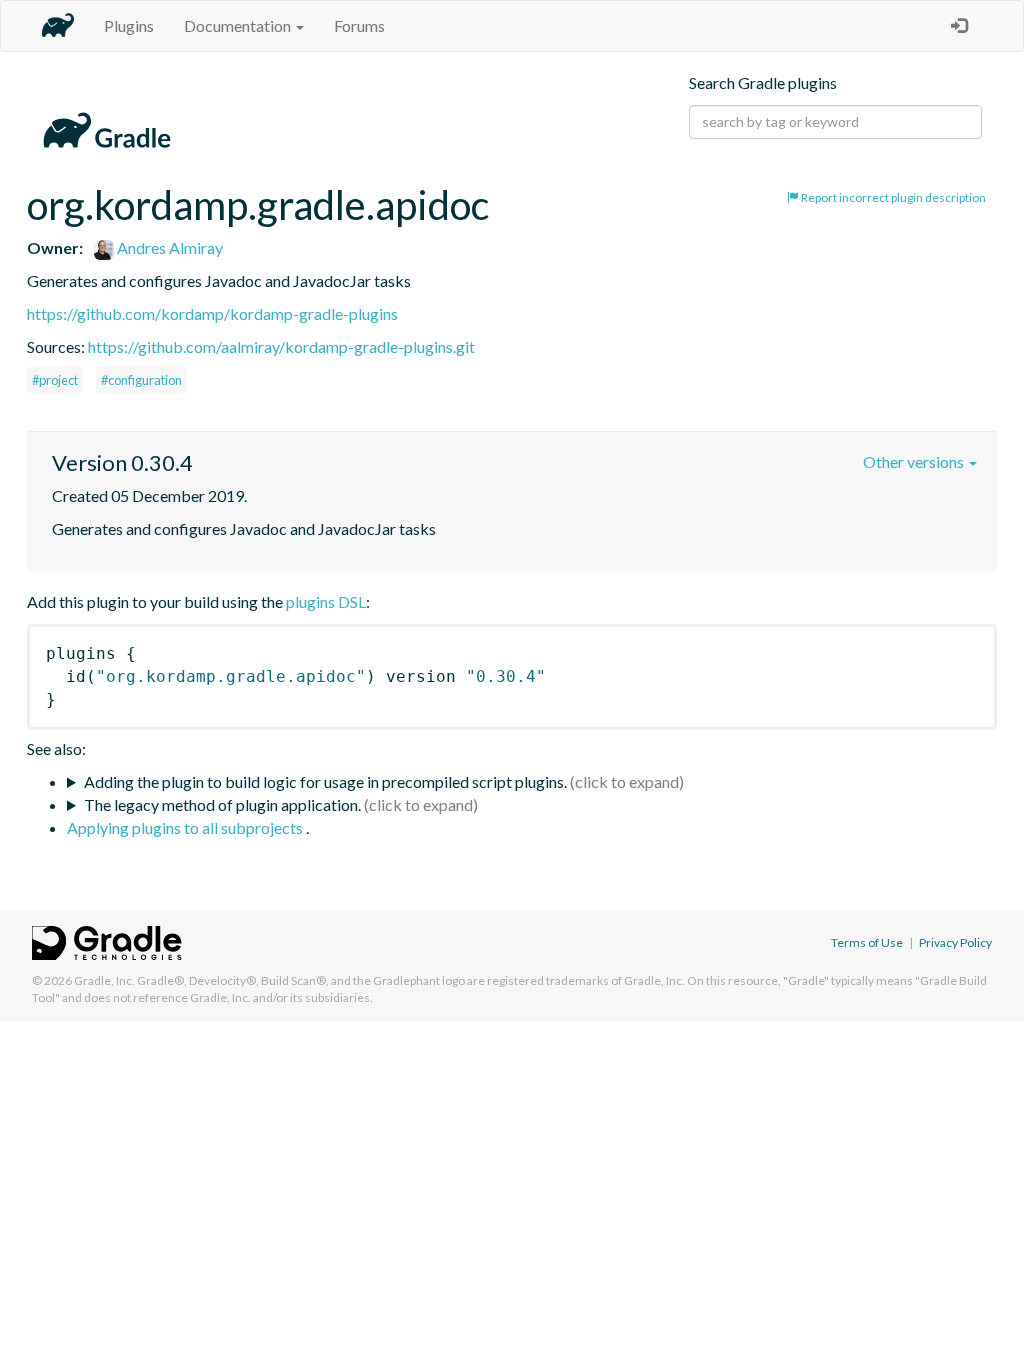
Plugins (129, 25)
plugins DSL (326, 601)
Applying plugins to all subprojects (186, 827)
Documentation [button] (239, 25)
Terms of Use (867, 942)
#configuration (141, 380)
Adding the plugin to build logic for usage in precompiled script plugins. (325, 781)
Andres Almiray (168, 247)
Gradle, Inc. (104, 980)
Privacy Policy (955, 942)
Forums (359, 25)
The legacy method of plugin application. (222, 804)
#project (55, 380)
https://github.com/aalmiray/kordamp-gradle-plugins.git (281, 346)
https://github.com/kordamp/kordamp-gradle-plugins (212, 313)
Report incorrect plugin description (892, 197)
